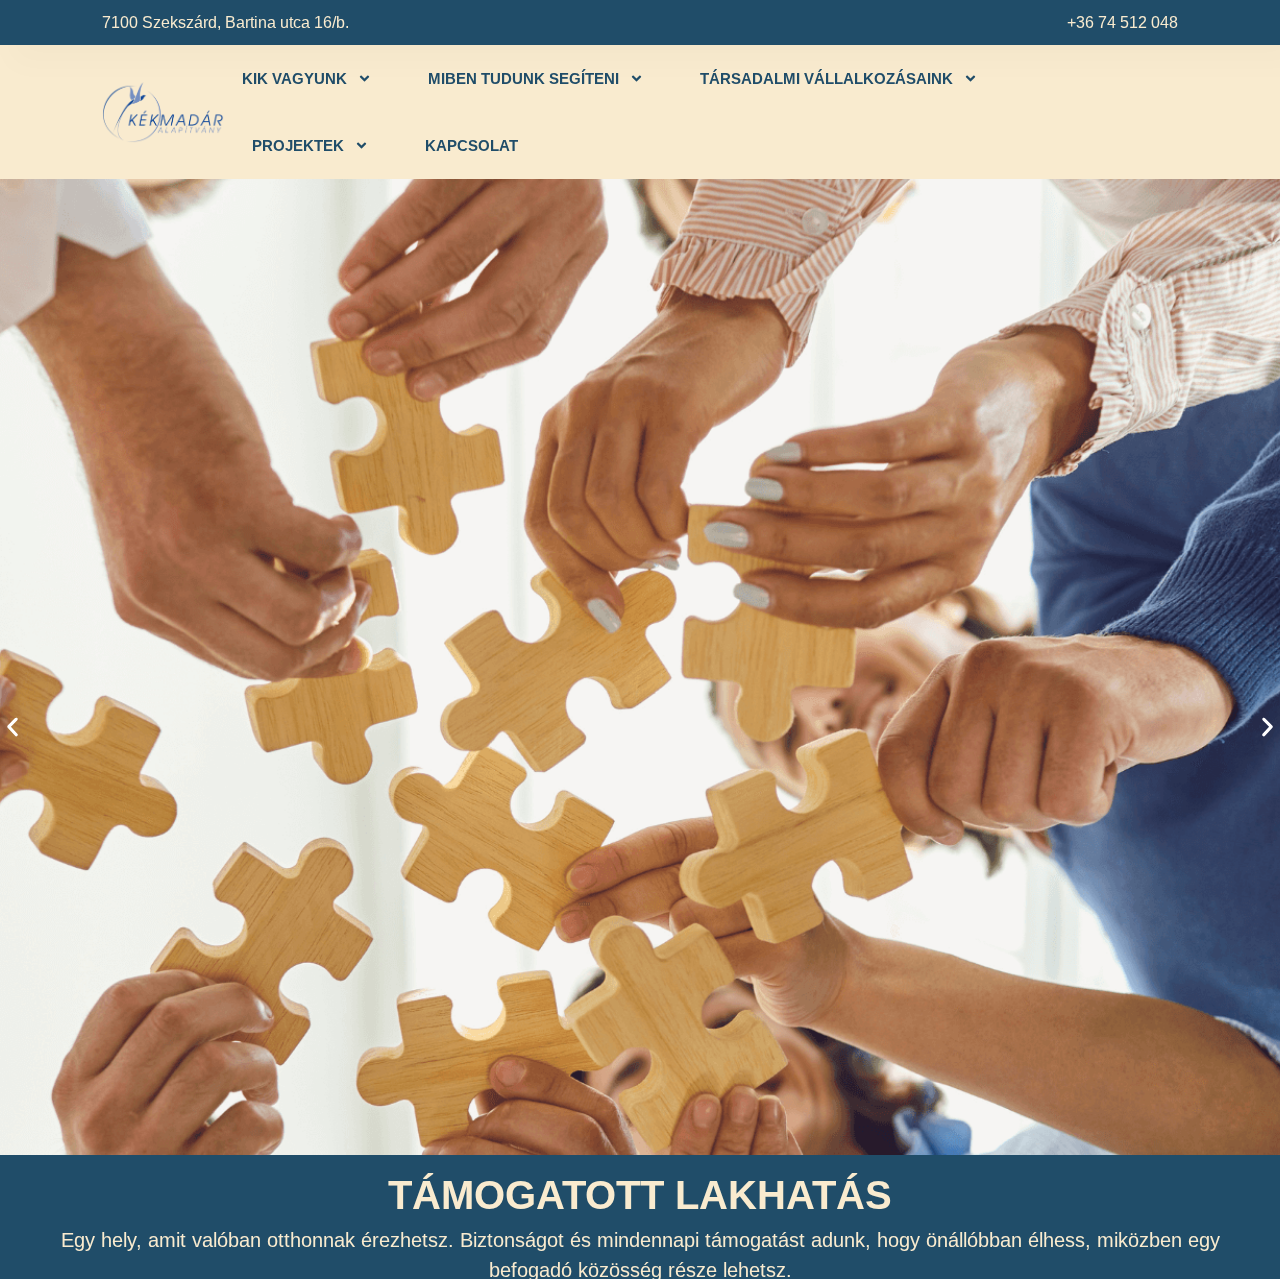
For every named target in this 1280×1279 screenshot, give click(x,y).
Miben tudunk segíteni (523, 78)
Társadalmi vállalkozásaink (826, 78)
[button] (12, 726)
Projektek (298, 145)
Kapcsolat (471, 145)
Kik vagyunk (294, 78)
